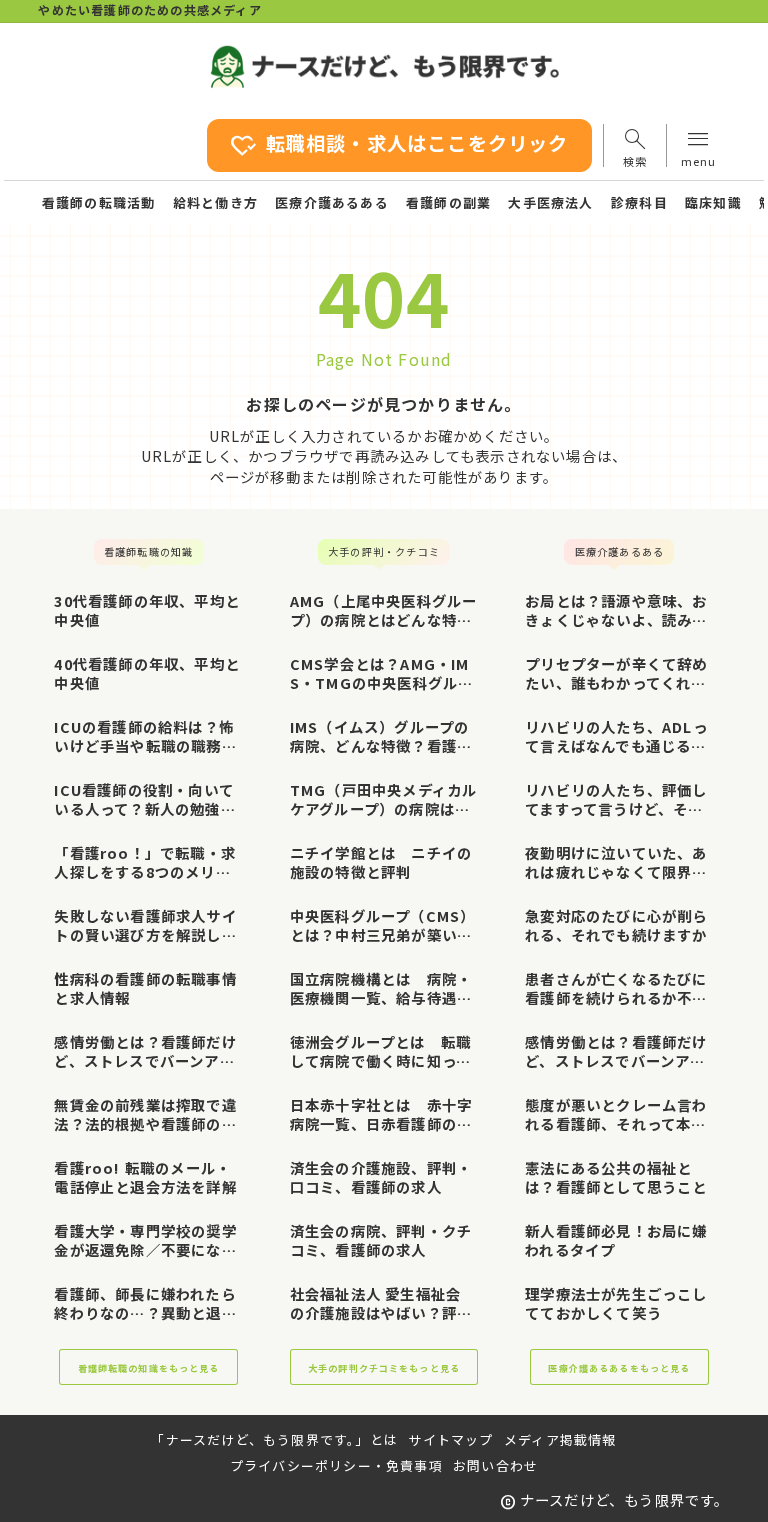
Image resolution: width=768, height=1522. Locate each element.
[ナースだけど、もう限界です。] (384, 66)
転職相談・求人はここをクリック (399, 145)
